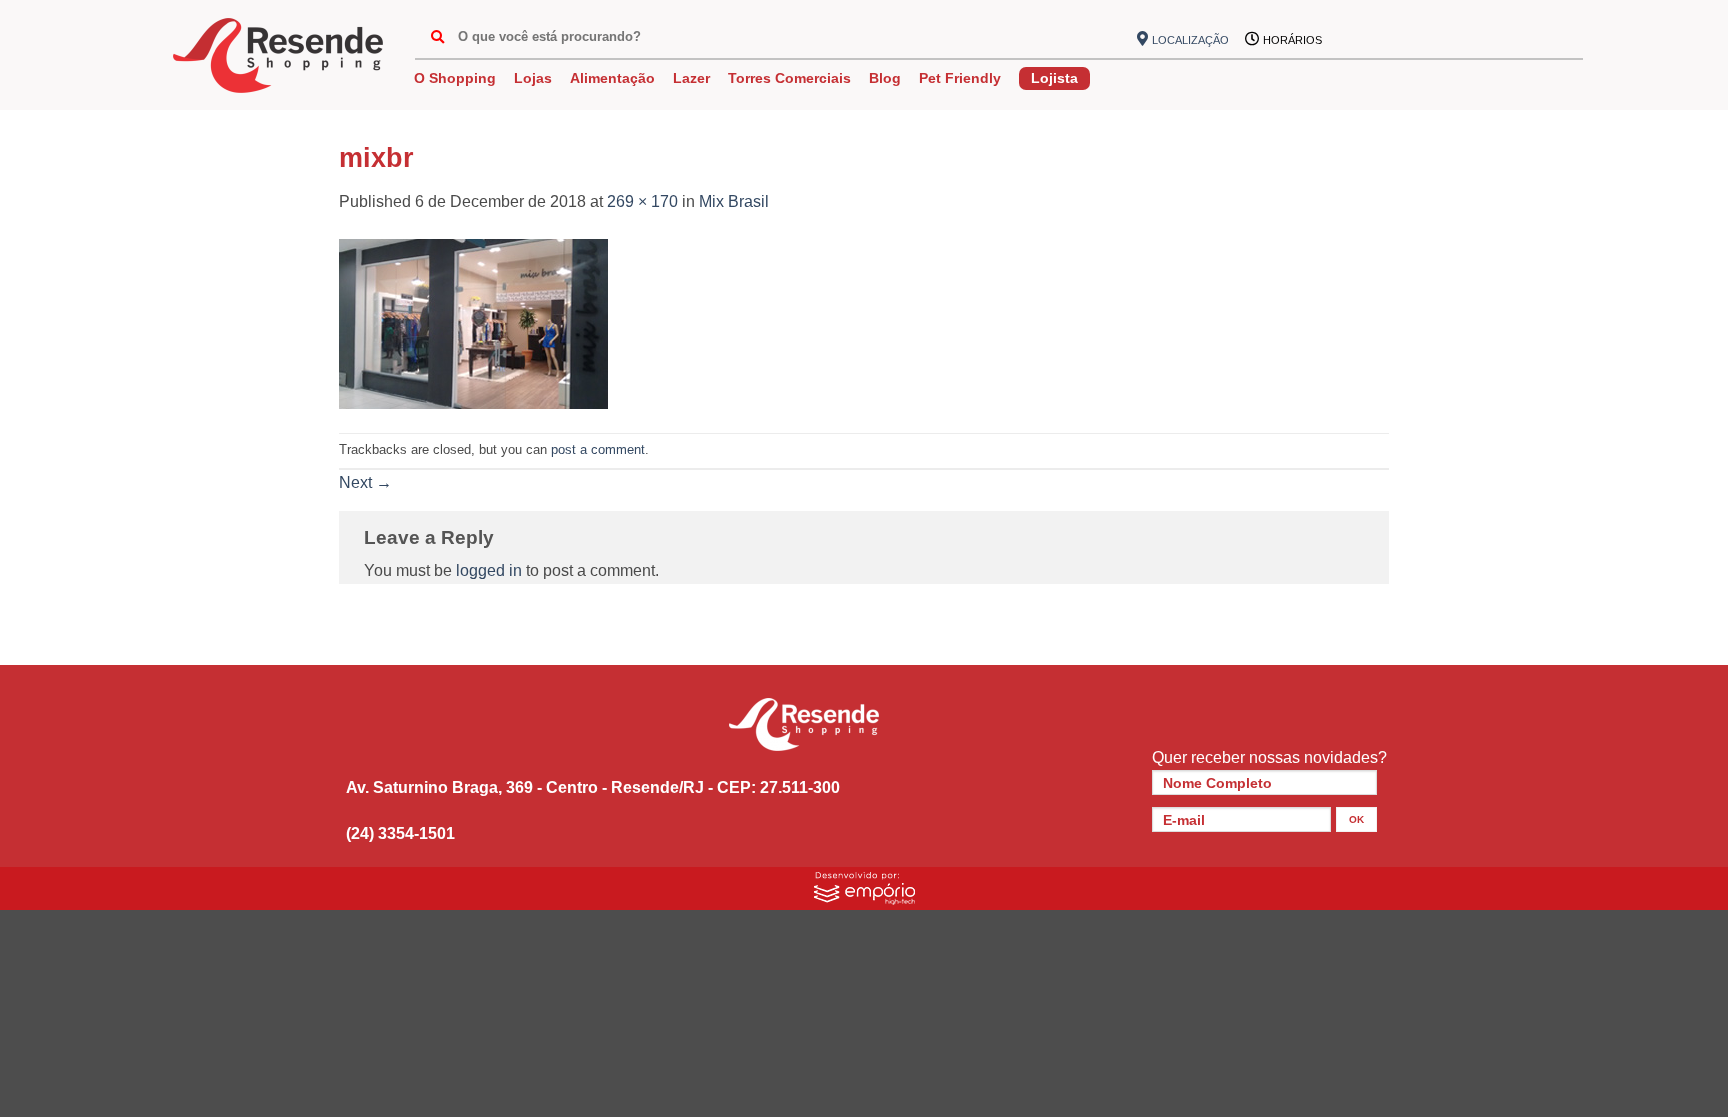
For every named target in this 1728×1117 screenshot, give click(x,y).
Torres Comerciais (789, 78)
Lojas (533, 78)
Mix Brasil (734, 201)
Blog (885, 78)
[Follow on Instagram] (1381, 40)
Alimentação (612, 78)
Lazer (691, 78)
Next (365, 482)
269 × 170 (642, 201)
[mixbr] (473, 322)
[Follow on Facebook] (1348, 40)
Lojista (1054, 78)
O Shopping (455, 78)
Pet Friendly (960, 78)
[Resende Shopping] (278, 55)
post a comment (598, 449)
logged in (489, 570)
